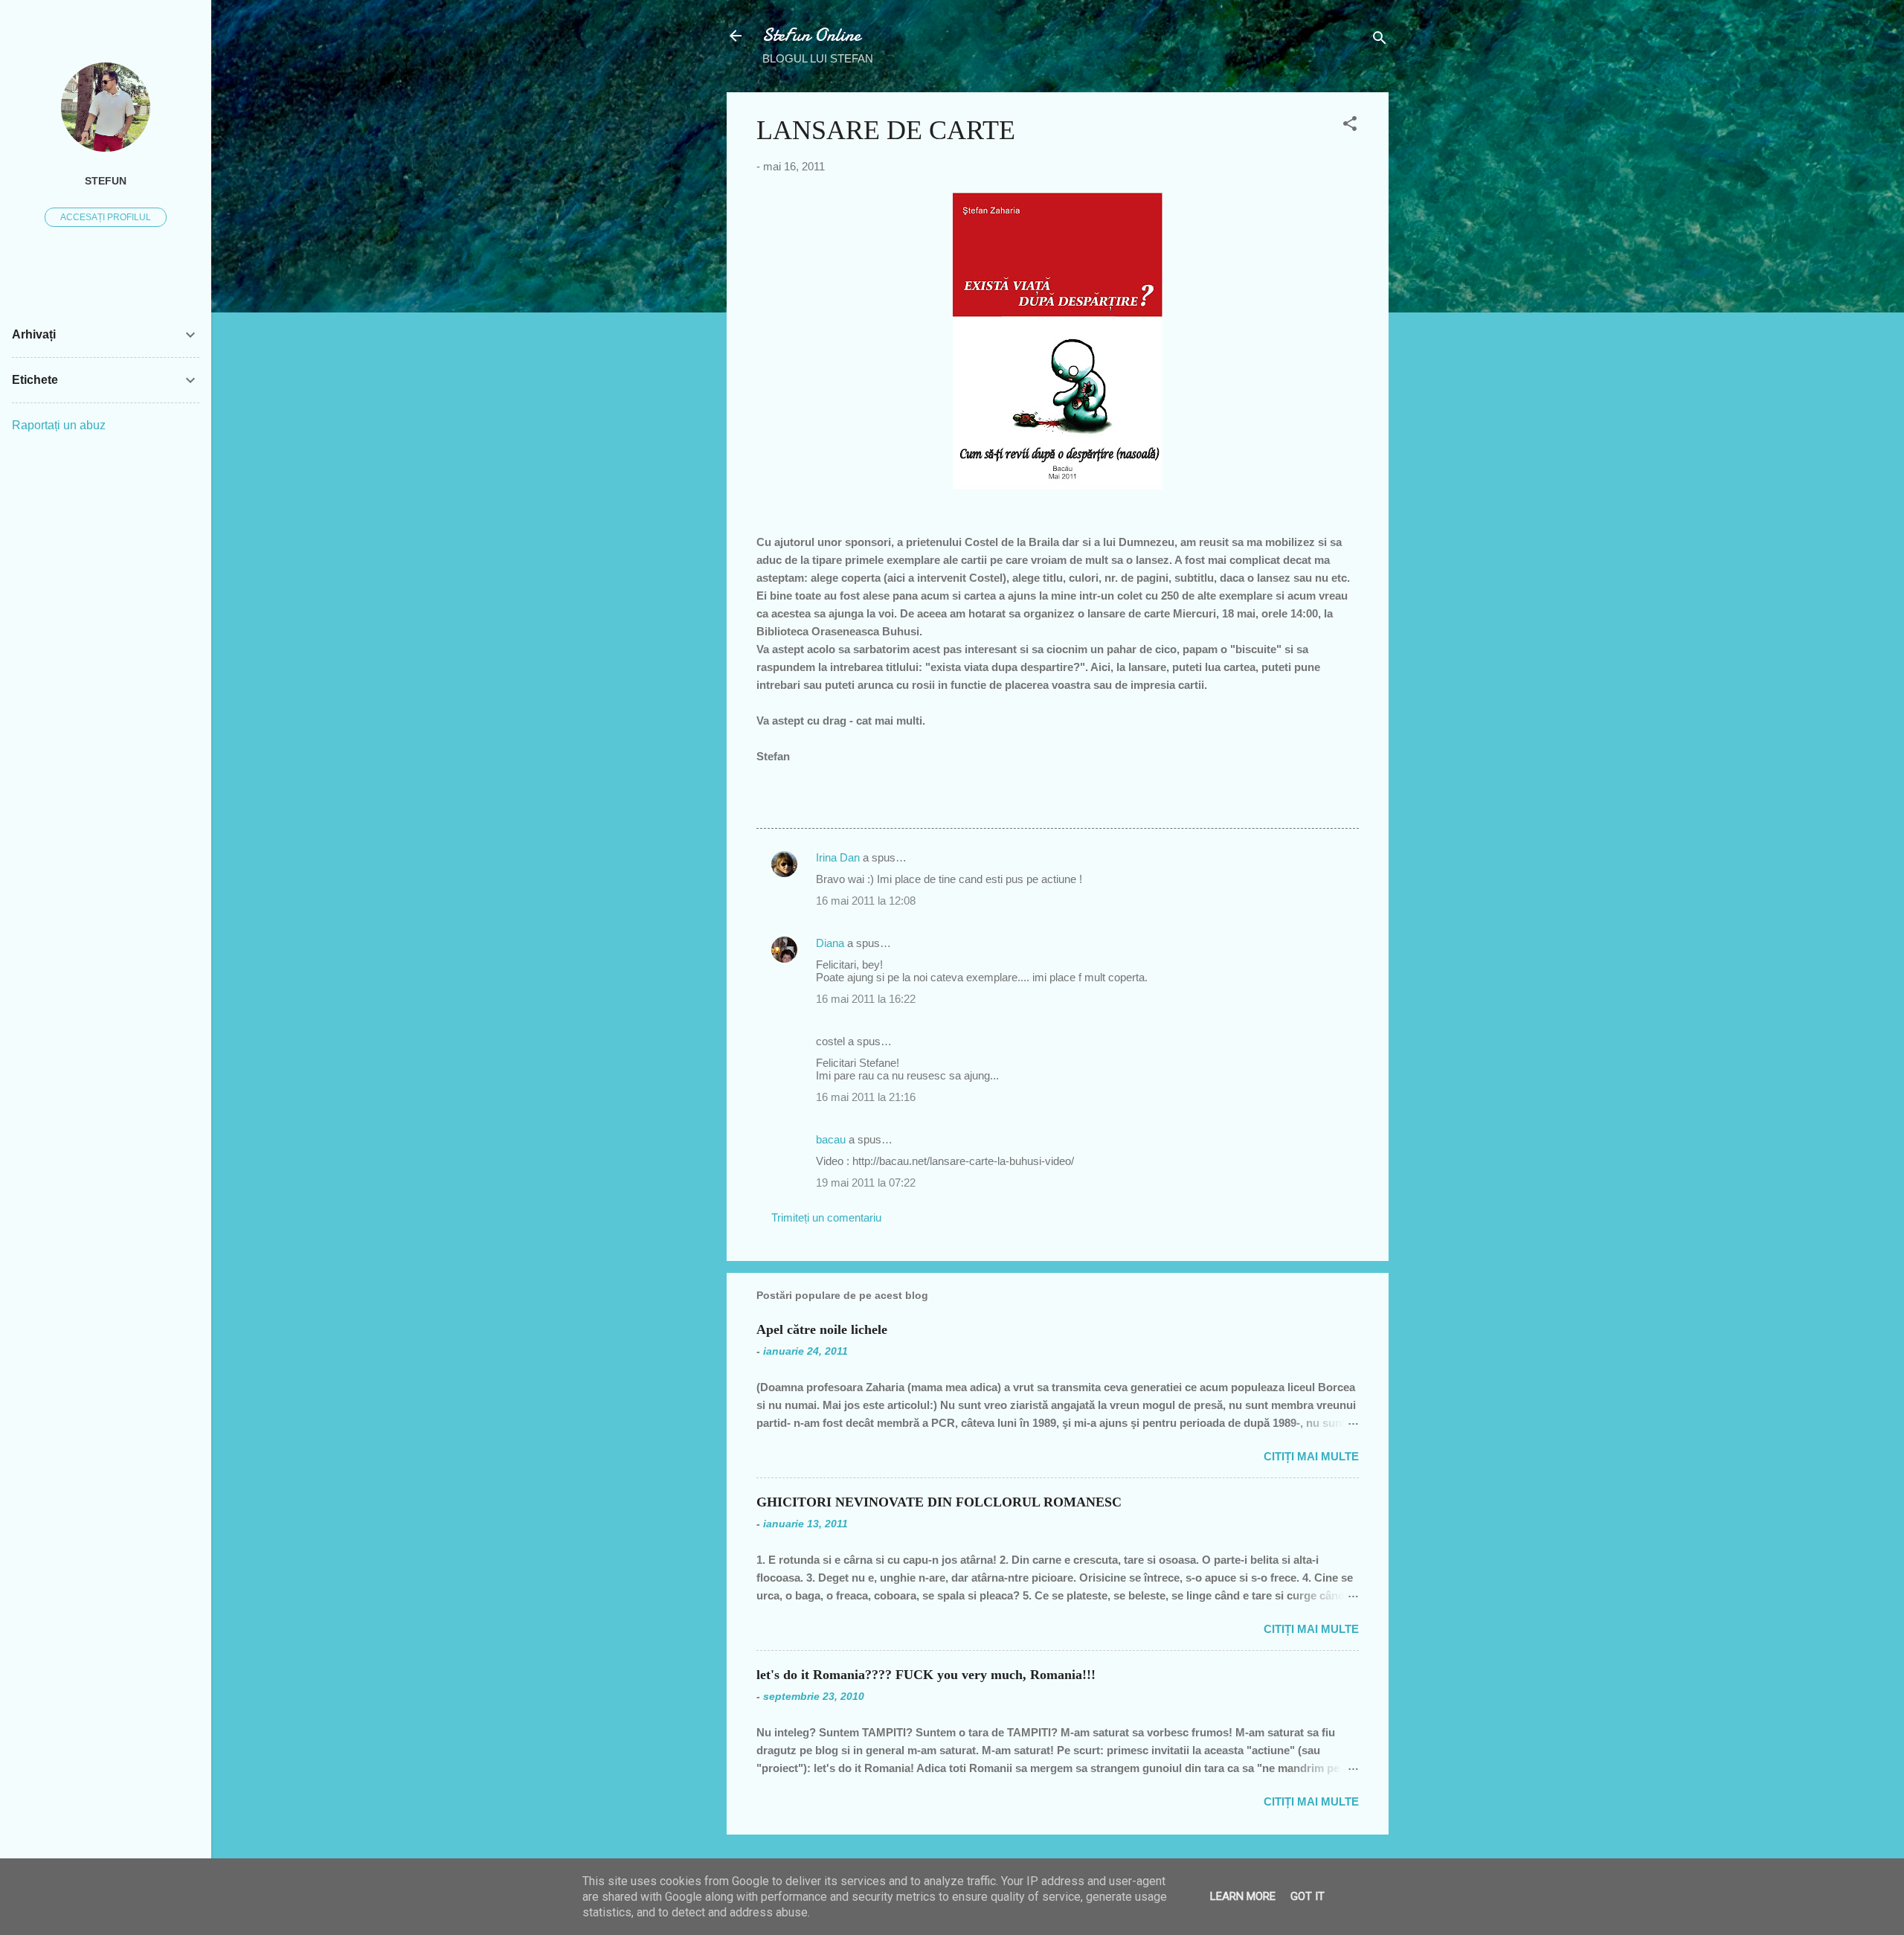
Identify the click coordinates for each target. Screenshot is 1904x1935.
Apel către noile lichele (822, 1329)
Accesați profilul (106, 217)
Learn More (1243, 1896)
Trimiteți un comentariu (826, 1217)
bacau (831, 1139)
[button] (1350, 126)
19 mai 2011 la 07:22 (866, 1182)
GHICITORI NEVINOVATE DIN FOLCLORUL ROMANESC (939, 1502)
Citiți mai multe (1311, 1456)
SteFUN (106, 181)
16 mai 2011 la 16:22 (866, 999)
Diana (830, 943)
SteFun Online (811, 35)
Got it (1308, 1896)
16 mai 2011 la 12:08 (866, 901)
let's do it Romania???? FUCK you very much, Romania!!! (926, 1675)
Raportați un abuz (59, 425)
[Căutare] (1380, 41)
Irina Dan (838, 857)
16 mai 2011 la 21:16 (866, 1097)
